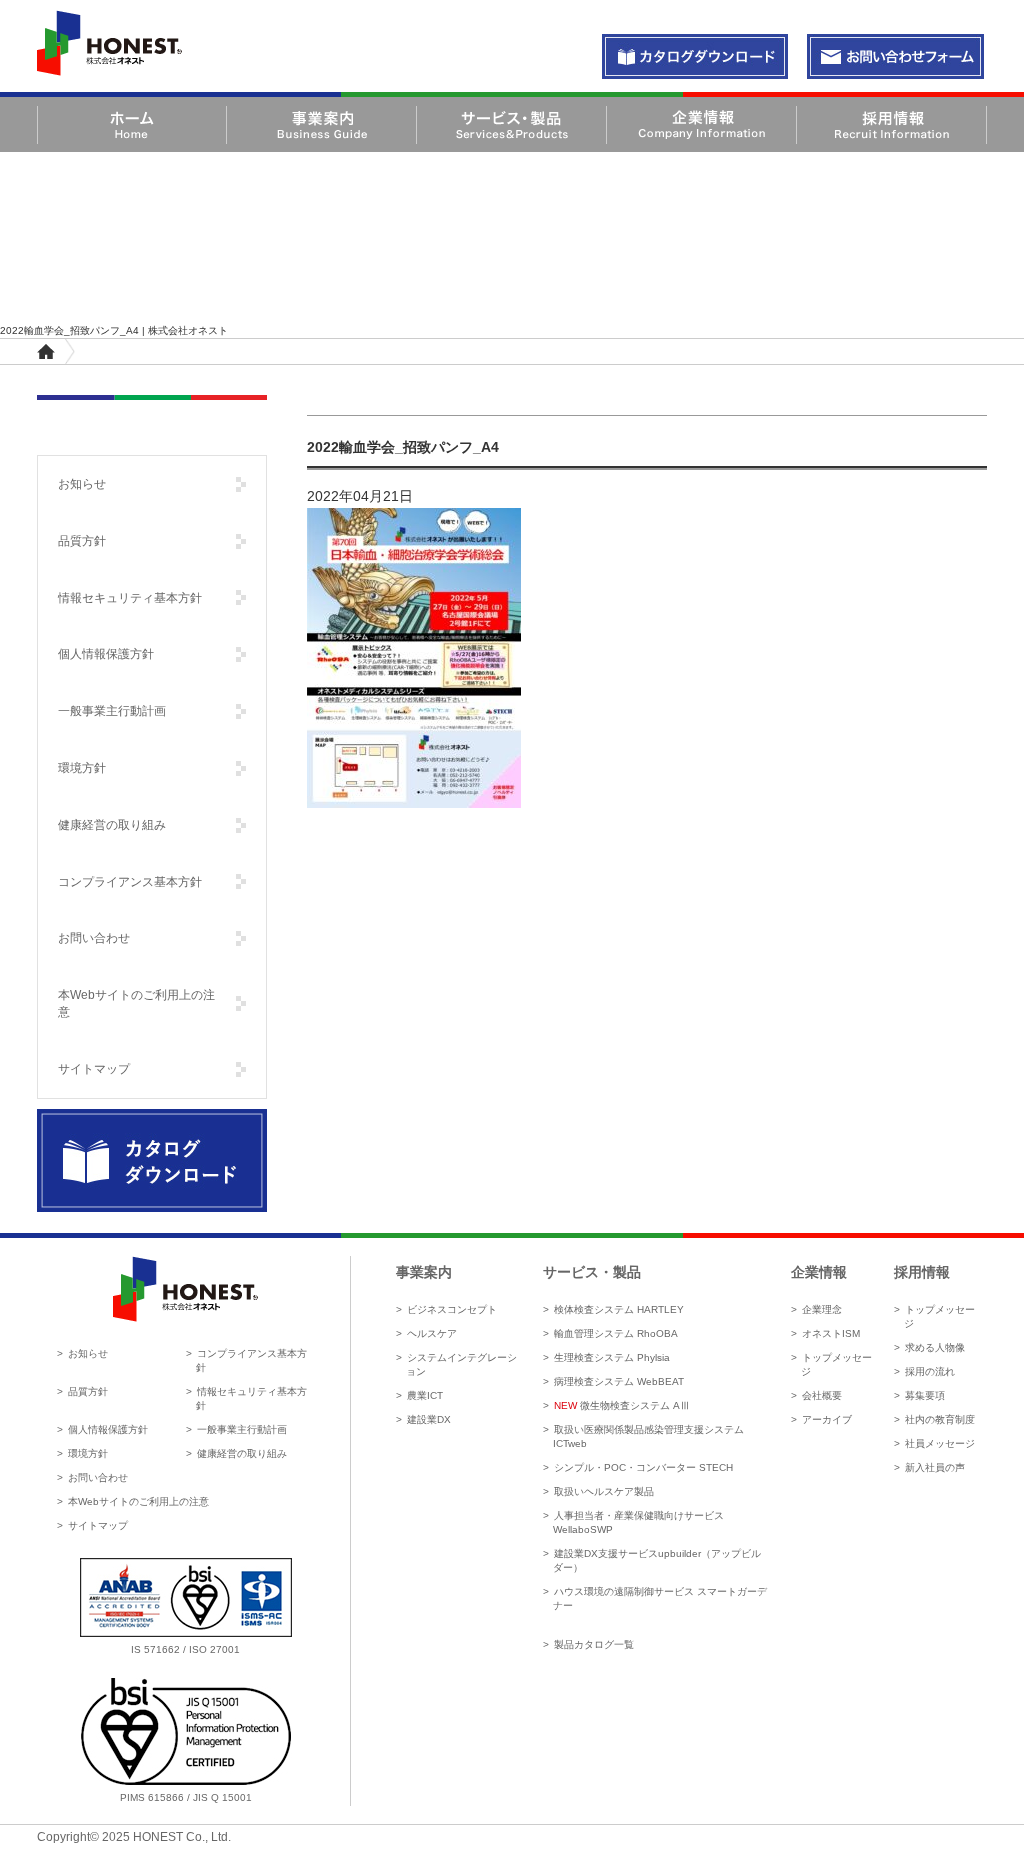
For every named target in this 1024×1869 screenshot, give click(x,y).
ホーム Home (132, 124)
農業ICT (425, 1395)
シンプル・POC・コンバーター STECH (643, 1467)
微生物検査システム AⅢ (622, 1405)
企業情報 (819, 1272)
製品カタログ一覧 (594, 1644)
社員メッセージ (940, 1443)
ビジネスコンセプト (452, 1309)
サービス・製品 (592, 1272)
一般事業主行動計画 (112, 711)
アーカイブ (827, 1419)
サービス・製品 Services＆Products (511, 124)
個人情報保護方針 (106, 654)
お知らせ (82, 484)
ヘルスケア (432, 1333)
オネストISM (831, 1333)
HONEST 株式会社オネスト (109, 43)
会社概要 (822, 1395)
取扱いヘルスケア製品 (604, 1491)
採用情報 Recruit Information (891, 124)
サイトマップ (94, 1069)
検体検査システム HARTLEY (619, 1309)
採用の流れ (930, 1371)
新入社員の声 (935, 1467)
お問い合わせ (94, 938)
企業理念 (822, 1309)
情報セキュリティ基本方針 (130, 598)
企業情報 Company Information (701, 124)
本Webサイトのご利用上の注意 (136, 1003)
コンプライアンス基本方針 (130, 882)
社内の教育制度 (940, 1419)
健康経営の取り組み (112, 825)
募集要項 (925, 1395)
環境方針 (82, 768)
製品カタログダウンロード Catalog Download (152, 1161)
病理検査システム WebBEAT (619, 1381)
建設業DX (429, 1419)
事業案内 (424, 1272)
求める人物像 (935, 1347)
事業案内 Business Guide (321, 124)
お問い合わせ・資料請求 (695, 57)
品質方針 (82, 541)
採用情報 (922, 1272)
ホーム (46, 351)
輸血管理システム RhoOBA (616, 1333)
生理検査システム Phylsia (612, 1357)
